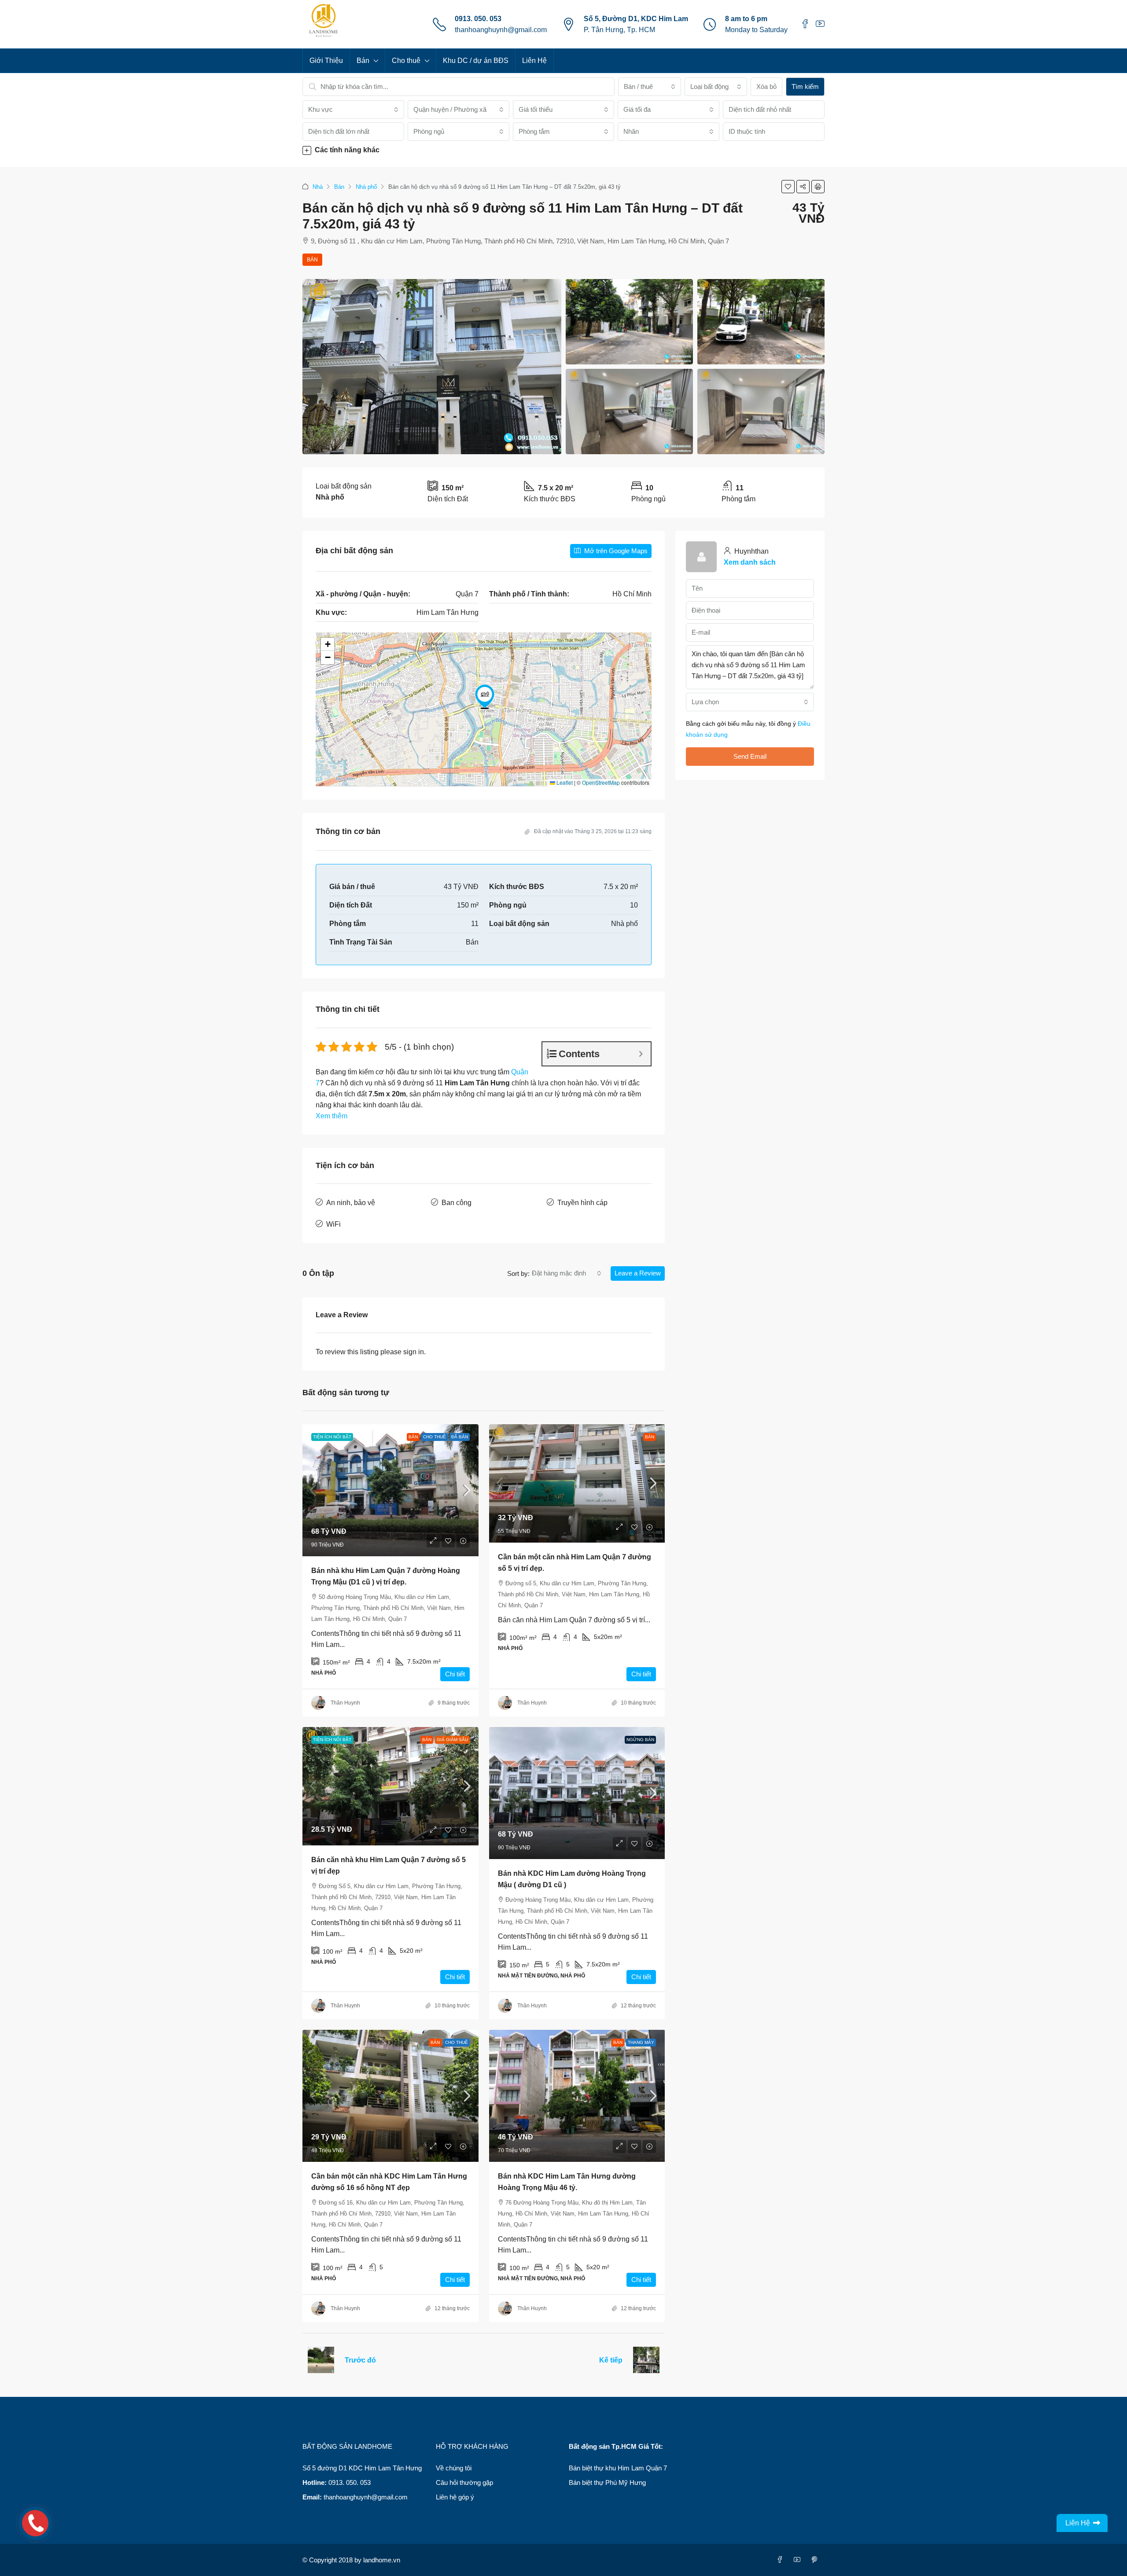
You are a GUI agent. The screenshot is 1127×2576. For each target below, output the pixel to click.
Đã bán (460, 1437)
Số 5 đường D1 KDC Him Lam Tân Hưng (362, 2468)
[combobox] (649, 87)
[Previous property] (321, 2360)
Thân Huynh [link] (345, 1703)
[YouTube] (799, 2560)
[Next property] (646, 2360)
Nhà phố (366, 187)
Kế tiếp (611, 2360)
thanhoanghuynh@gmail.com (501, 30)
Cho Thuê (435, 1437)
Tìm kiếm (805, 86)
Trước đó (360, 2360)
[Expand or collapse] (641, 1054)
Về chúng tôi (454, 2468)
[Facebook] (782, 2560)
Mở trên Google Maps (615, 551)
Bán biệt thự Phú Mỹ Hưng (607, 2482)
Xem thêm (331, 1116)
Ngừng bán (640, 1740)
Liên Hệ (534, 61)
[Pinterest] (816, 2560)
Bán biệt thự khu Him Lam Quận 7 (618, 2468)
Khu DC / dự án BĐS (476, 61)
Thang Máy (641, 2042)
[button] (563, 150)
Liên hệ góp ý (455, 2497)
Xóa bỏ (766, 86)
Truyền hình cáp (582, 1203)
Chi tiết (455, 1674)
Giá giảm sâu (452, 1740)
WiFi (333, 1224)
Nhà (318, 187)
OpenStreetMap (601, 782)
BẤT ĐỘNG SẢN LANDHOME (347, 2446)
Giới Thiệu (326, 61)
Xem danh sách (750, 562)
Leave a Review (638, 1273)
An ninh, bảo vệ (351, 1203)
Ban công (457, 1203)
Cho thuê (406, 61)
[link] (390, 1490)
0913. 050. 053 (478, 19)
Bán (363, 61)
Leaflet (564, 782)
